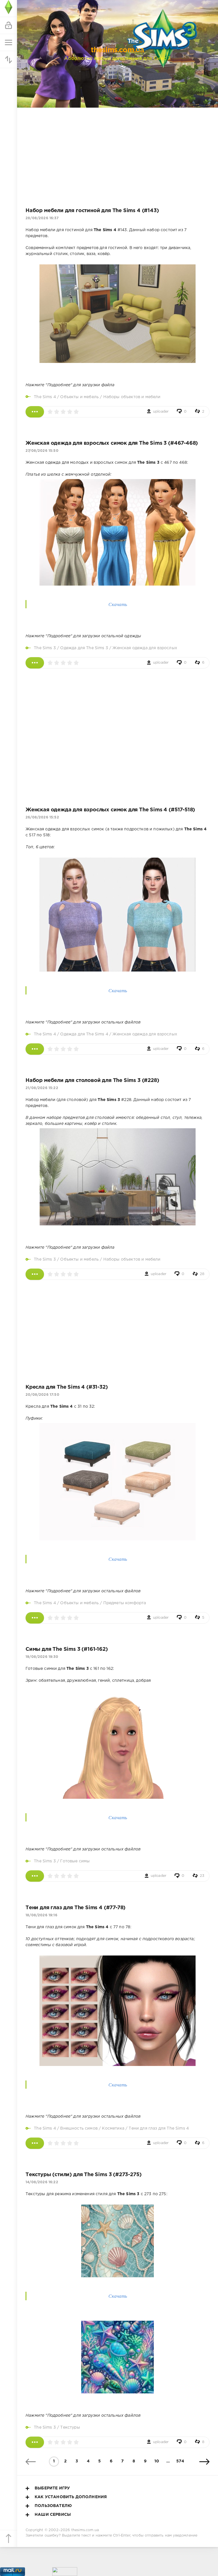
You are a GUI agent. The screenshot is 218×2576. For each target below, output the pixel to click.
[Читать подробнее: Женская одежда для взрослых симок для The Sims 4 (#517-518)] (35, 1049)
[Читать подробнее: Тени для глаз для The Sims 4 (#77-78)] (35, 2143)
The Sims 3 (45, 648)
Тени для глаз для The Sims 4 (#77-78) (76, 1908)
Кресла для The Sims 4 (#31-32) (67, 1387)
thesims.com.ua (85, 2530)
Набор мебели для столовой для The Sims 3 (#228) (92, 1081)
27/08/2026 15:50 (42, 451)
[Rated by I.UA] (65, 2573)
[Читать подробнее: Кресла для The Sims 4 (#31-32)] (35, 1618)
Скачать (118, 604)
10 (157, 2461)
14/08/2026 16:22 (42, 2182)
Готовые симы (75, 1861)
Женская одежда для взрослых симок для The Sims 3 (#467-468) (112, 443)
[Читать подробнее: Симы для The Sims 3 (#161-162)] (35, 1876)
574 (180, 2461)
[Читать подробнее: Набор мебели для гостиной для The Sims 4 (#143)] (35, 412)
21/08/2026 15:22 (42, 1088)
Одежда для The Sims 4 (84, 1034)
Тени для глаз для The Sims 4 (159, 2128)
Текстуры (70, 2427)
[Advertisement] (118, 153)
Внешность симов (79, 2128)
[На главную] (9, 9)
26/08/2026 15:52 (42, 817)
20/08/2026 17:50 (42, 1395)
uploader (161, 412)
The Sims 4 (45, 397)
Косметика (113, 2128)
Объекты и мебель (79, 397)
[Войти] (9, 26)
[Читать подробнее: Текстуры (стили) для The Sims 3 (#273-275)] (35, 2442)
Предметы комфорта (125, 1603)
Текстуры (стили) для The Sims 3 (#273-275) (83, 2175)
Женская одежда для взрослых (145, 648)
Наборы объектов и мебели (132, 397)
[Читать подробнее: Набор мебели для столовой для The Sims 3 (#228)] (35, 1274)
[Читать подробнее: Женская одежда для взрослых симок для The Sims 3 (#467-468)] (35, 663)
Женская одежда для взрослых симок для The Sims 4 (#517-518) (110, 810)
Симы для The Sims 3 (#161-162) (67, 1649)
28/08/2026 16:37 (42, 218)
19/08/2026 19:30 (42, 1657)
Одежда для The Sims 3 (84, 648)
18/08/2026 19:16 (41, 1915)
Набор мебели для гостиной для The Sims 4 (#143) (92, 211)
